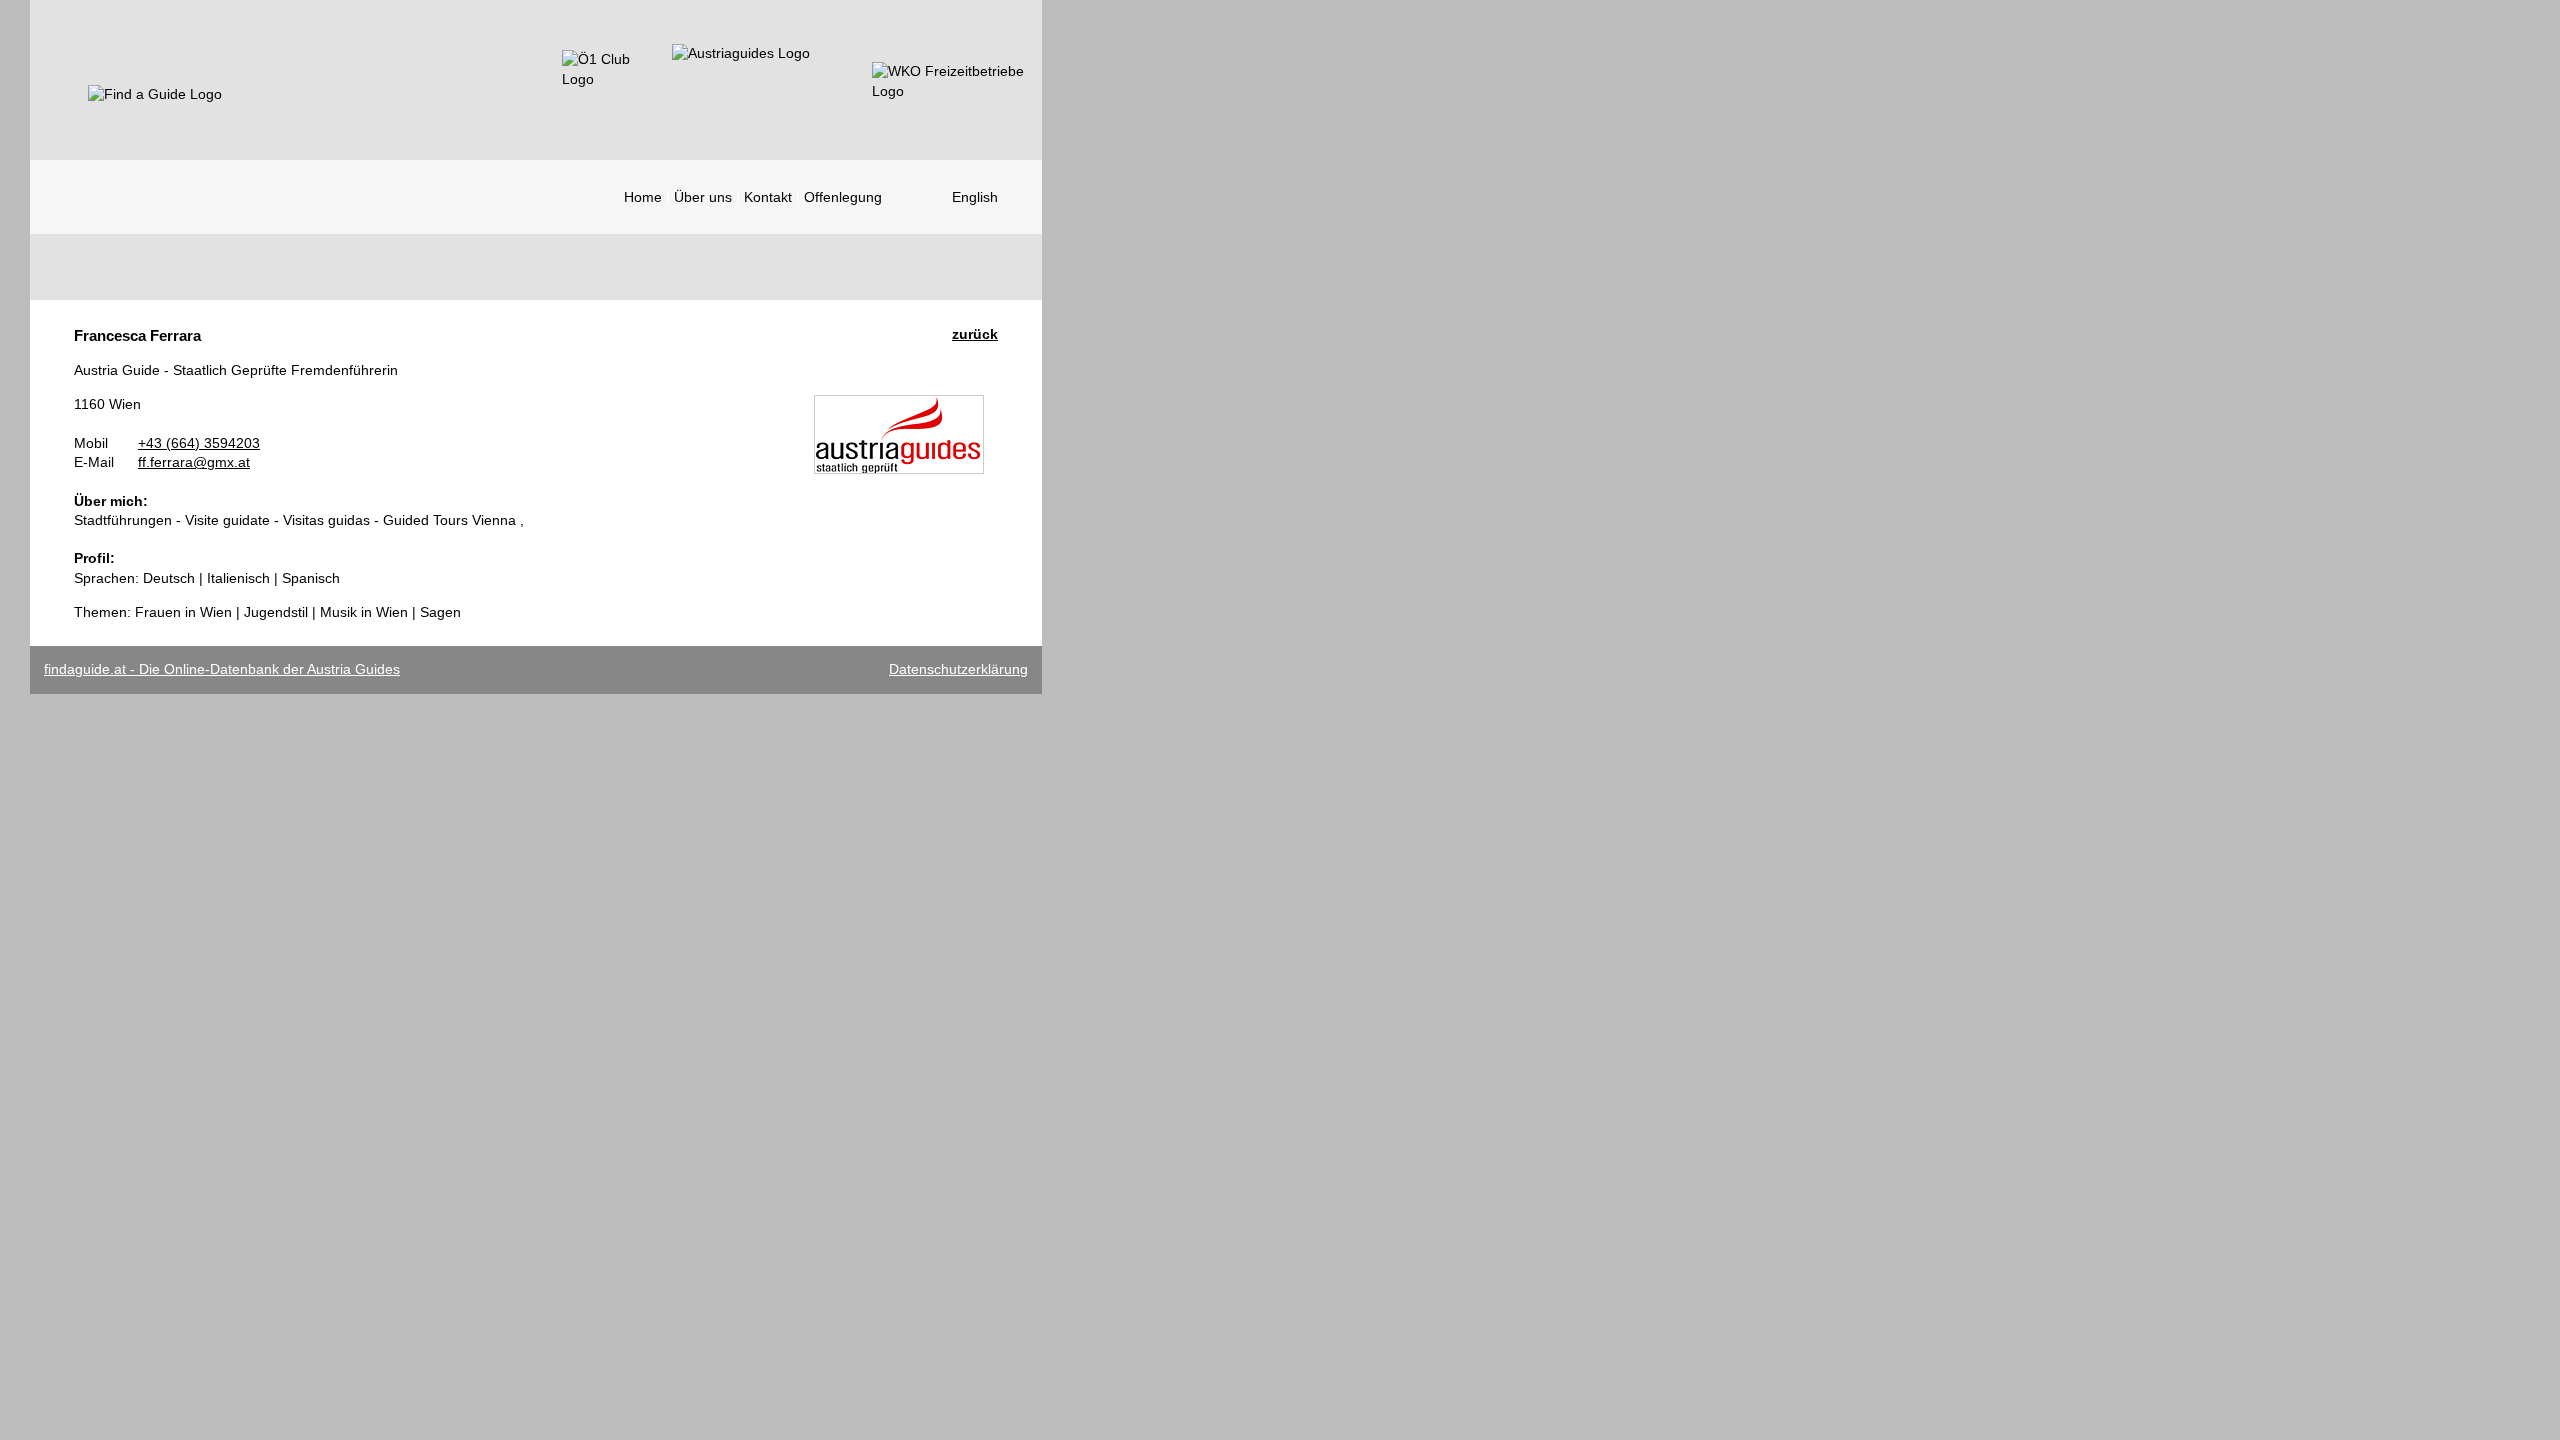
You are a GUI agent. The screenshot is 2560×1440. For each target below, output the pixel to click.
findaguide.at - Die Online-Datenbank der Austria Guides (222, 669)
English (975, 197)
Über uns (703, 197)
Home (643, 197)
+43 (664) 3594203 (199, 443)
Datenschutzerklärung (958, 669)
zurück (975, 334)
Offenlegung (843, 197)
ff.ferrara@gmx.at (194, 462)
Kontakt (768, 197)
